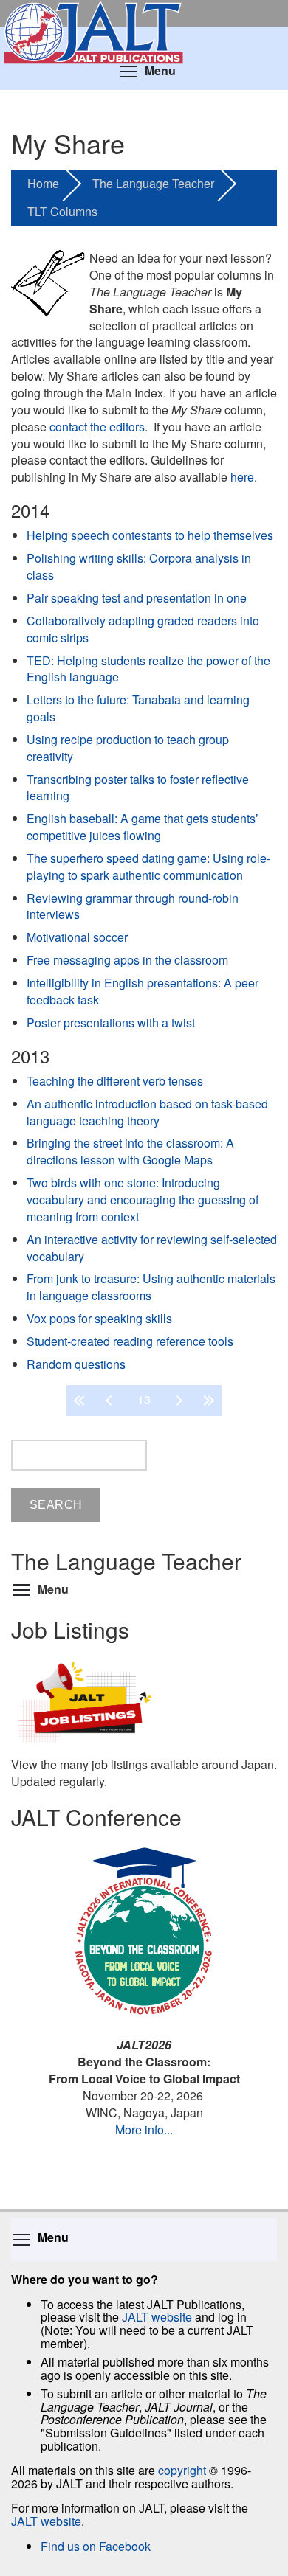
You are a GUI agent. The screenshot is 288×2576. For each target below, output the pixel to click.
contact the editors (97, 427)
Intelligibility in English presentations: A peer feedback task (143, 991)
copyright (182, 2470)
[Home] (144, 13)
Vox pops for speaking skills (99, 1318)
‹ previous (111, 1400)
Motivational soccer (77, 937)
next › (177, 1400)
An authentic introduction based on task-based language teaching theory (147, 1112)
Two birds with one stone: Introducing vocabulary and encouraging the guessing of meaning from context (143, 1200)
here (242, 477)
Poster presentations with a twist (111, 1023)
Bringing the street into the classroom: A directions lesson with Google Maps (130, 1151)
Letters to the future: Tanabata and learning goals (138, 708)
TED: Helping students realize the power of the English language (148, 669)
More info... (144, 2129)
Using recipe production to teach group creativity (128, 748)
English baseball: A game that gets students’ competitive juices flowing (143, 827)
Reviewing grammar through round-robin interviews (133, 906)
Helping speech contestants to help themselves (150, 535)
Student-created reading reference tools (130, 1341)
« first (81, 1400)
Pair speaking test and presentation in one (137, 598)
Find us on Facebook (96, 2546)
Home (43, 183)
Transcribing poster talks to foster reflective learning (138, 788)
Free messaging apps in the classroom (127, 960)
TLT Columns (62, 211)
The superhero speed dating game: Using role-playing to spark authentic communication (148, 867)
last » (207, 1400)
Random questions (76, 1364)
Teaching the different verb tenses (115, 1081)
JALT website (157, 2317)
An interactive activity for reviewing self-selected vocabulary (152, 1248)
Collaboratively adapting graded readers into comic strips (143, 629)
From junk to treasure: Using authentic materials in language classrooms (151, 1287)
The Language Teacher (153, 183)
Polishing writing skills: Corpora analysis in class (139, 566)
